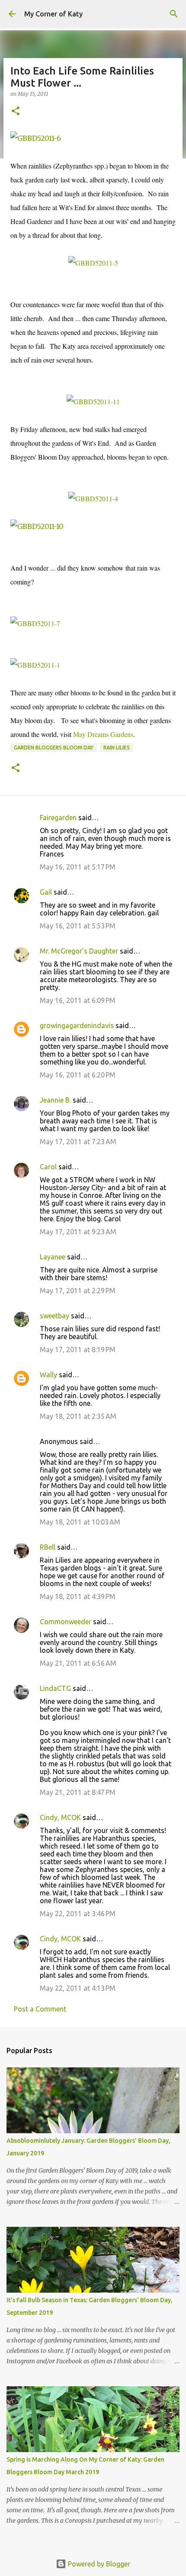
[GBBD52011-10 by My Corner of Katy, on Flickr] (37, 526)
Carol (48, 1167)
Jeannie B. (55, 1100)
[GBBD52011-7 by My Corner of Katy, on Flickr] (35, 623)
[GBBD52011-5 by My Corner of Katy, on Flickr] (93, 263)
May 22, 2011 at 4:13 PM (78, 1988)
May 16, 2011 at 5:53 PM (78, 926)
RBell (48, 1547)
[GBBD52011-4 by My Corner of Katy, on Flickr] (93, 498)
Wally (48, 1375)
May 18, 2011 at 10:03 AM (80, 1522)
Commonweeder (66, 1622)
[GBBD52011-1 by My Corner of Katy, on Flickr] (35, 665)
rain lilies (117, 748)
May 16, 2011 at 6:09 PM (78, 1000)
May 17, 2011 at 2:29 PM (78, 1291)
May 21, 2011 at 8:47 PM (78, 1792)
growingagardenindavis (77, 1025)
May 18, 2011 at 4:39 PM (78, 1596)
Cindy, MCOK (60, 1817)
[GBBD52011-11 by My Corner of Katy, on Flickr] (93, 401)
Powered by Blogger (98, 2564)
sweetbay (55, 1316)
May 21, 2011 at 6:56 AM (78, 1663)
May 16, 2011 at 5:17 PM (78, 867)
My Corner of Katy (53, 14)
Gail (46, 892)
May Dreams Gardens (103, 734)
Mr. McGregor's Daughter (79, 951)
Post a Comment (40, 2009)
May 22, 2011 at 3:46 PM (78, 1914)
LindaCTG (55, 1688)
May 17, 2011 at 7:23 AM (78, 1142)
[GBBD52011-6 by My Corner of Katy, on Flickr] (36, 138)
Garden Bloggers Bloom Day (54, 748)
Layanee (53, 1257)
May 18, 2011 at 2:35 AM (78, 1416)
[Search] (174, 14)
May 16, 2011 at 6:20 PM (78, 1075)
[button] (16, 112)
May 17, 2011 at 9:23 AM (78, 1232)
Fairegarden (58, 818)
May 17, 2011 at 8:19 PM (78, 1350)
